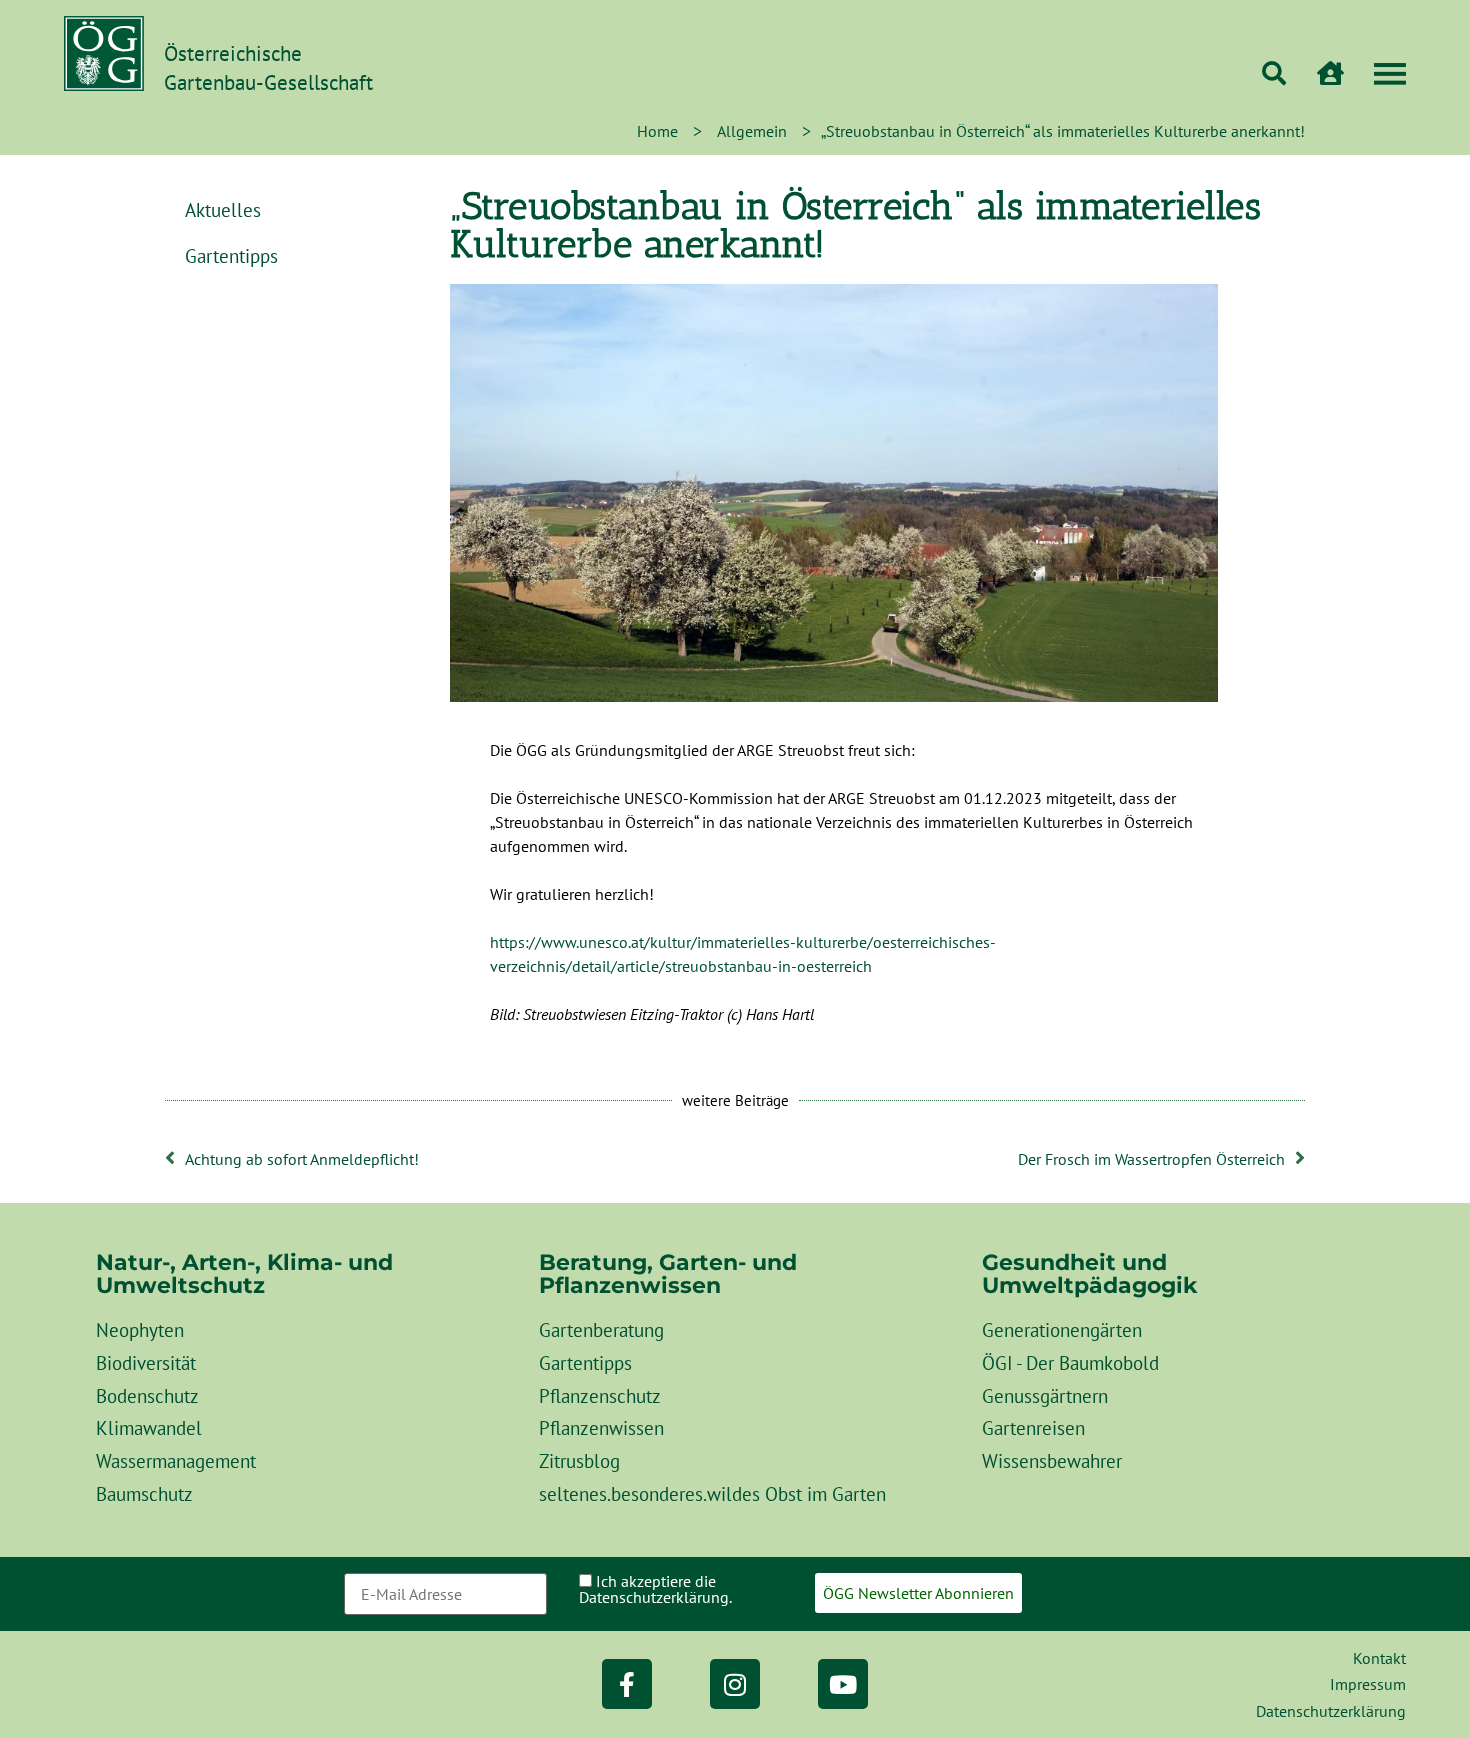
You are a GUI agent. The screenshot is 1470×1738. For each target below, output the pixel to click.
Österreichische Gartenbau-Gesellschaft (268, 68)
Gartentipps (231, 255)
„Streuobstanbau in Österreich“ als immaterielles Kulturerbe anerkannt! (855, 225)
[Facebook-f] (627, 1684)
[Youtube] (843, 1684)
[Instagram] (735, 1684)
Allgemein (752, 131)
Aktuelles (223, 209)
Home (657, 131)
